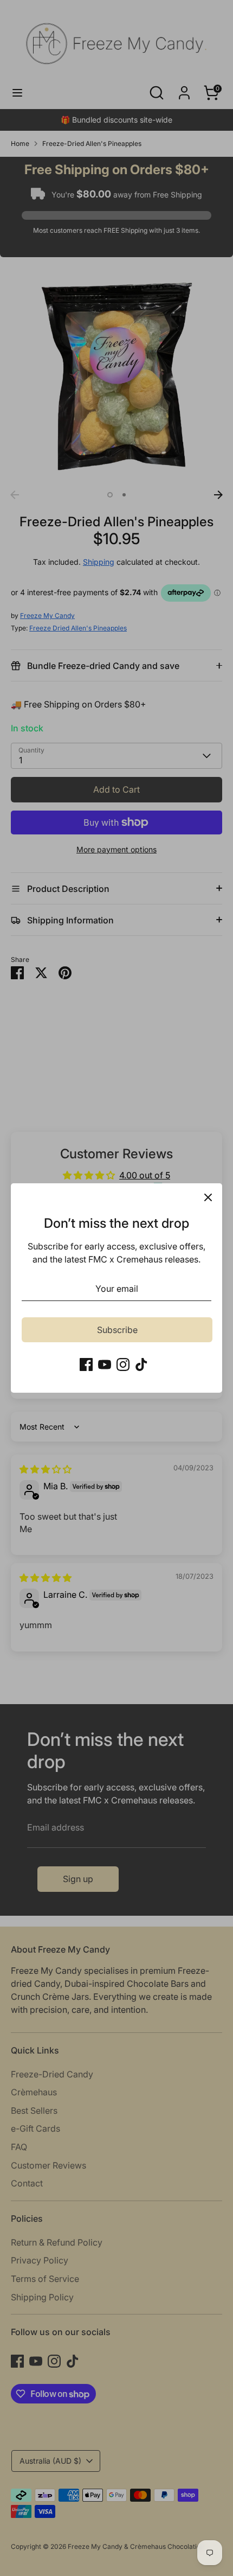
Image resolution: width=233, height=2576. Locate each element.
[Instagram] (123, 1364)
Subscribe (117, 1330)
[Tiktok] (141, 1364)
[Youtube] (105, 1364)
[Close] (208, 1197)
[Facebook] (86, 1364)
